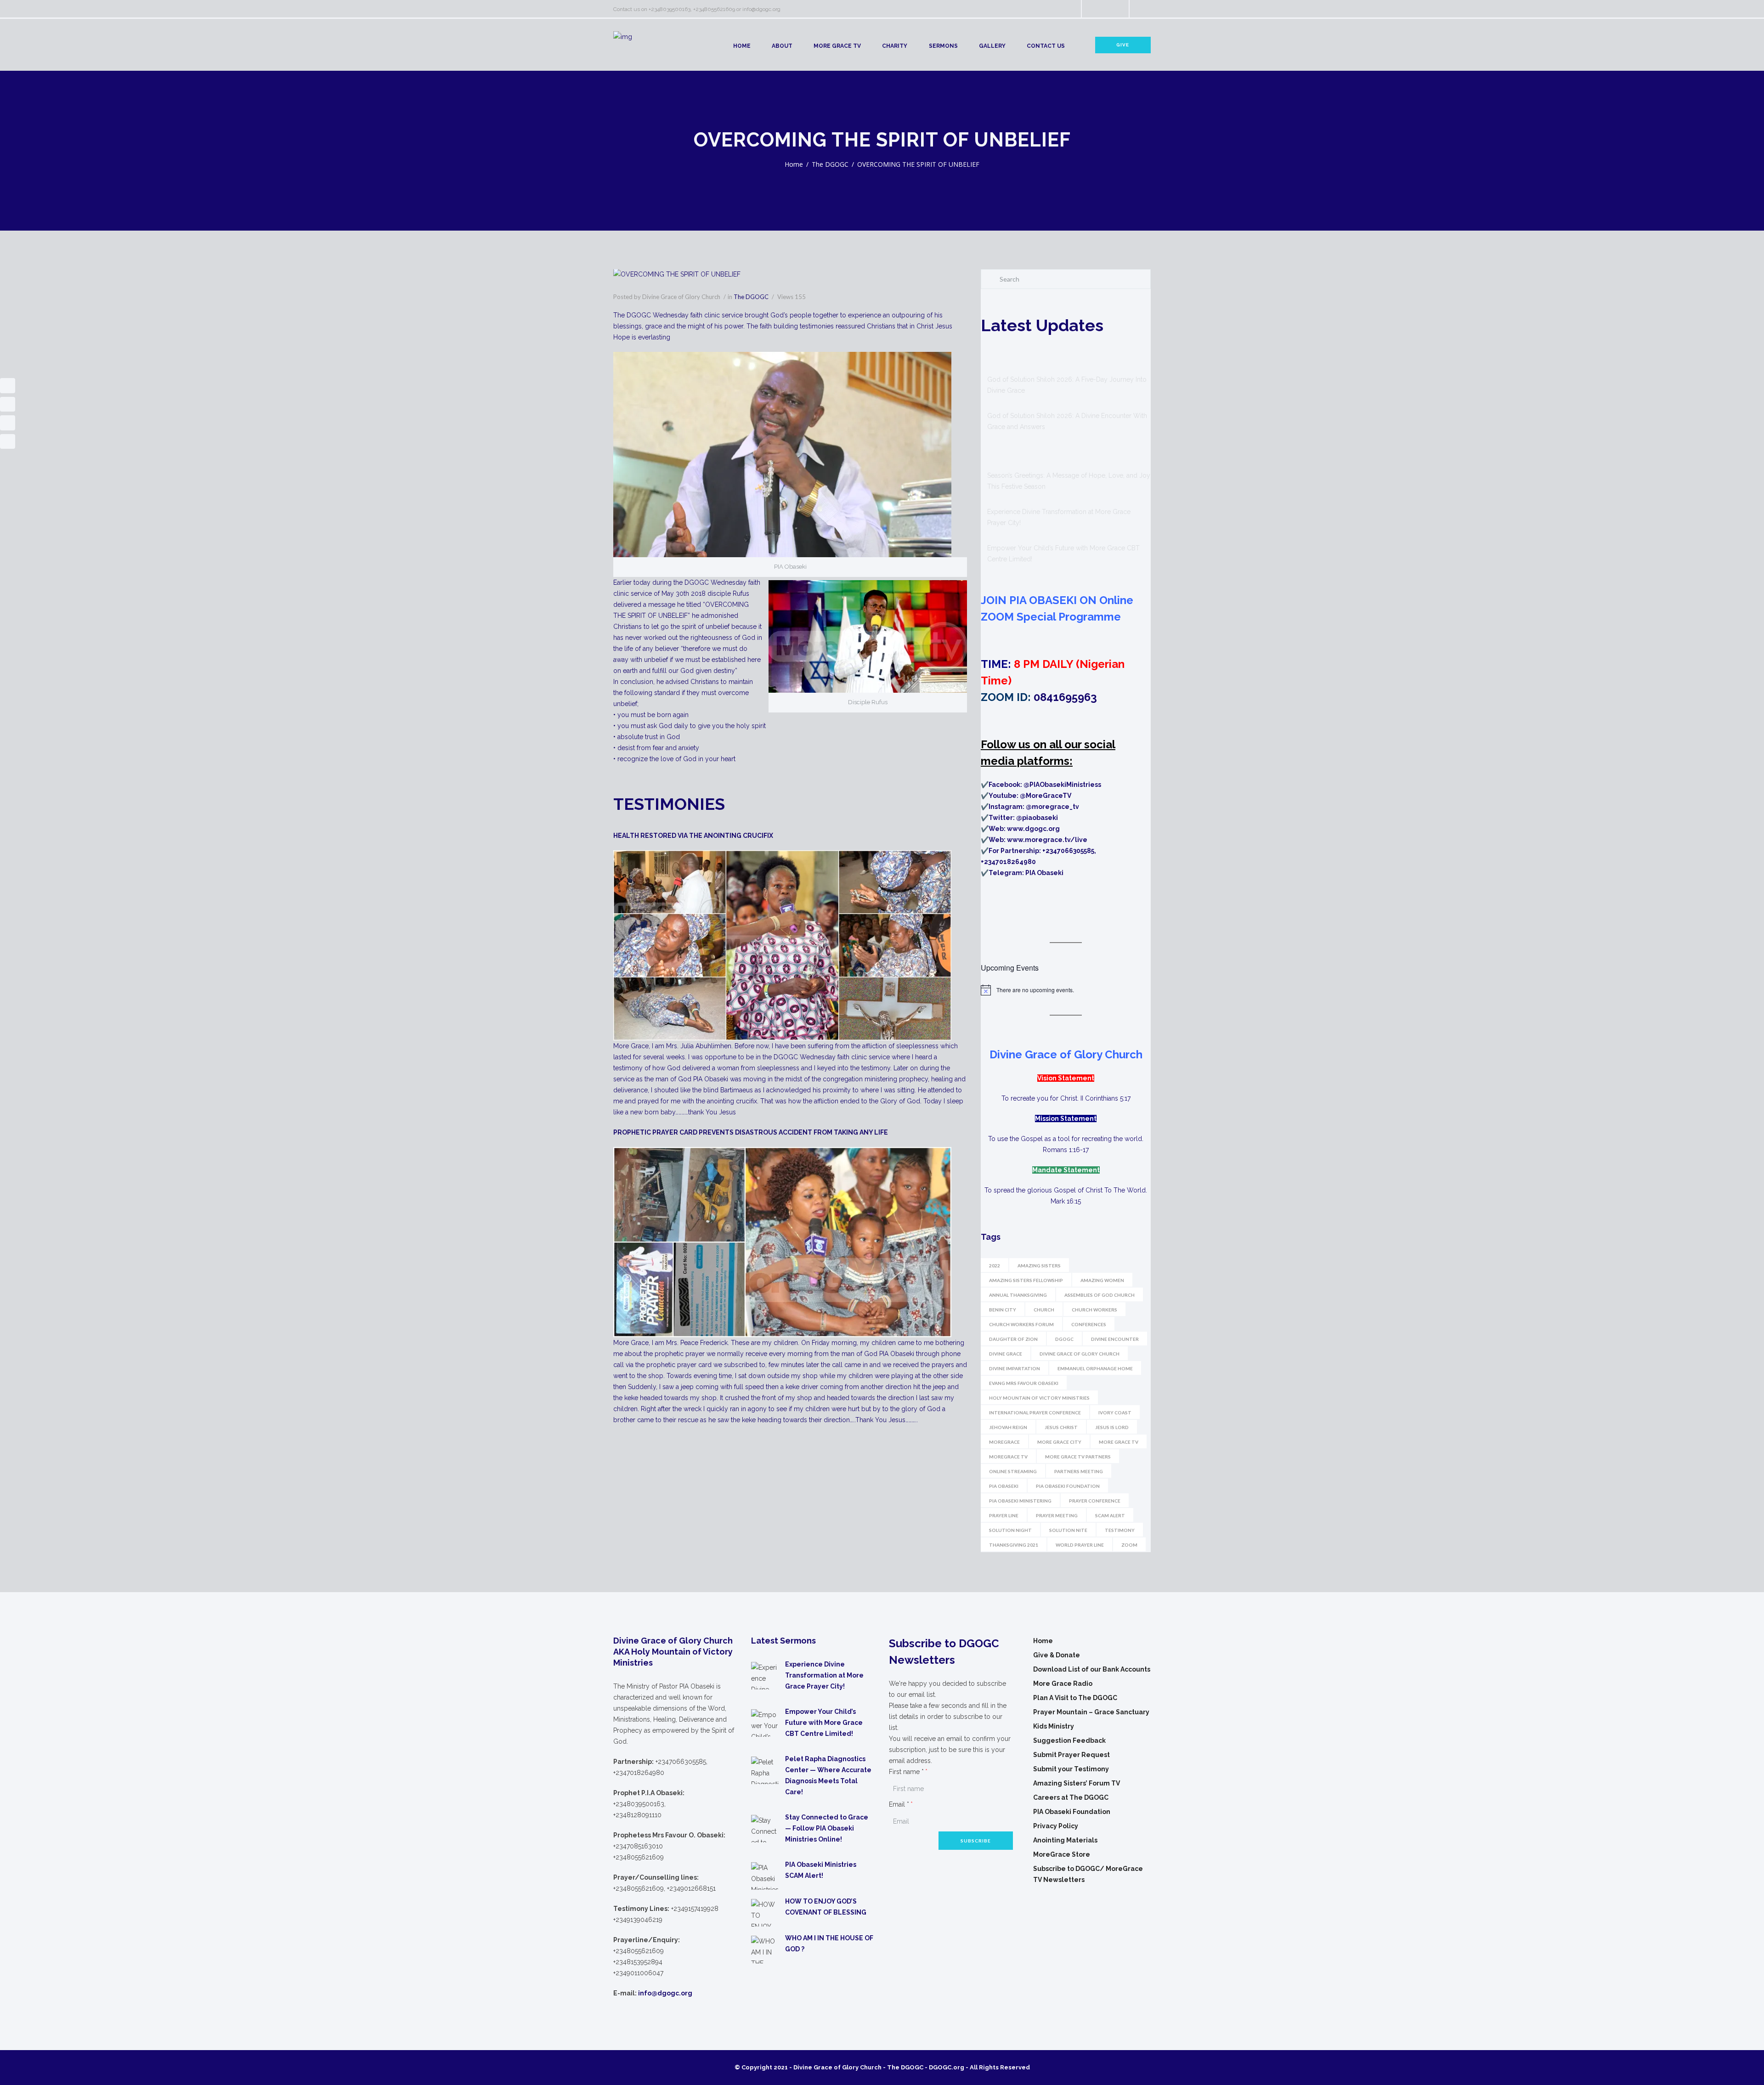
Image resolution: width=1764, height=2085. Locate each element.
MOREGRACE (1004, 1442)
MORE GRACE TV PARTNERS (1078, 1457)
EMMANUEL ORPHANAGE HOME (1095, 1368)
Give (1123, 45)
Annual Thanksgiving (1018, 1295)
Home (742, 46)
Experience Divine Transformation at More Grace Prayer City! (824, 1675)
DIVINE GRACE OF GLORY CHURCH (1080, 1354)
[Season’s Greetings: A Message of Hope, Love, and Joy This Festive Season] (1004, 453)
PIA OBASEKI (1004, 1486)
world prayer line (1080, 1545)
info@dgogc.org (761, 9)
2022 (995, 1266)
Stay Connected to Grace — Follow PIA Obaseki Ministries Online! (827, 1828)
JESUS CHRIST (1061, 1427)
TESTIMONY (1120, 1530)
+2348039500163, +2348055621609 (692, 9)
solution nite (1068, 1530)
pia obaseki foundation (1068, 1486)
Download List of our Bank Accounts (1092, 1669)
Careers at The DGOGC (1071, 1797)
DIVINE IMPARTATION (1015, 1368)
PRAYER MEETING (1057, 1515)
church (1044, 1310)
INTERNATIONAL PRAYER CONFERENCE (1035, 1413)
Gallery (992, 46)
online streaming (1013, 1471)
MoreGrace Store (1062, 1854)
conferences (1089, 1324)
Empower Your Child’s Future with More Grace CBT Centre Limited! (824, 1723)
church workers (1094, 1310)
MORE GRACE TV (837, 46)
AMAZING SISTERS (1039, 1266)
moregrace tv (1008, 1457)
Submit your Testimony (1071, 1769)
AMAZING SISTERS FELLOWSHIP (1026, 1280)
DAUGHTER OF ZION (1013, 1339)
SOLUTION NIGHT (1010, 1530)
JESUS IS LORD (1112, 1427)
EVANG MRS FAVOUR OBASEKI (1024, 1383)
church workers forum (1021, 1324)
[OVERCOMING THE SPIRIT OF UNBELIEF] (790, 275)
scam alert (1110, 1515)
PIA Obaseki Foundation (1072, 1812)
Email (899, 1804)
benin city (1003, 1310)
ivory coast (1115, 1413)
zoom (1129, 1545)
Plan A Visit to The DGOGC (1075, 1698)
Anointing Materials (1065, 1840)
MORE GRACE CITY (1059, 1442)
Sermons (943, 46)
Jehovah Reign (1008, 1427)
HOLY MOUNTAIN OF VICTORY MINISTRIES (1039, 1398)
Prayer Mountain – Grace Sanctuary (1091, 1712)
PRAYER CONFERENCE (1095, 1501)
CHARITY (895, 46)
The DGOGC (830, 164)
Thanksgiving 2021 (1014, 1545)
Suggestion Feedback (1069, 1740)
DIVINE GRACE (1006, 1354)
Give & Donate (1057, 1655)
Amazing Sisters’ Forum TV (1077, 1783)
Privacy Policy (1056, 1826)
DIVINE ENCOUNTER (1115, 1339)
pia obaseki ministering (1020, 1501)
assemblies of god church (1100, 1295)
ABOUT (782, 46)
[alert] (1066, 990)
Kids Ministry (1054, 1726)
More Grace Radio (1063, 1684)
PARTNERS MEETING (1079, 1471)
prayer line (1004, 1515)
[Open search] (1066, 10)
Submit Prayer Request (1071, 1755)
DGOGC (1064, 1339)
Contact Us (1046, 46)
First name (906, 1772)
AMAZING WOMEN (1102, 1280)
